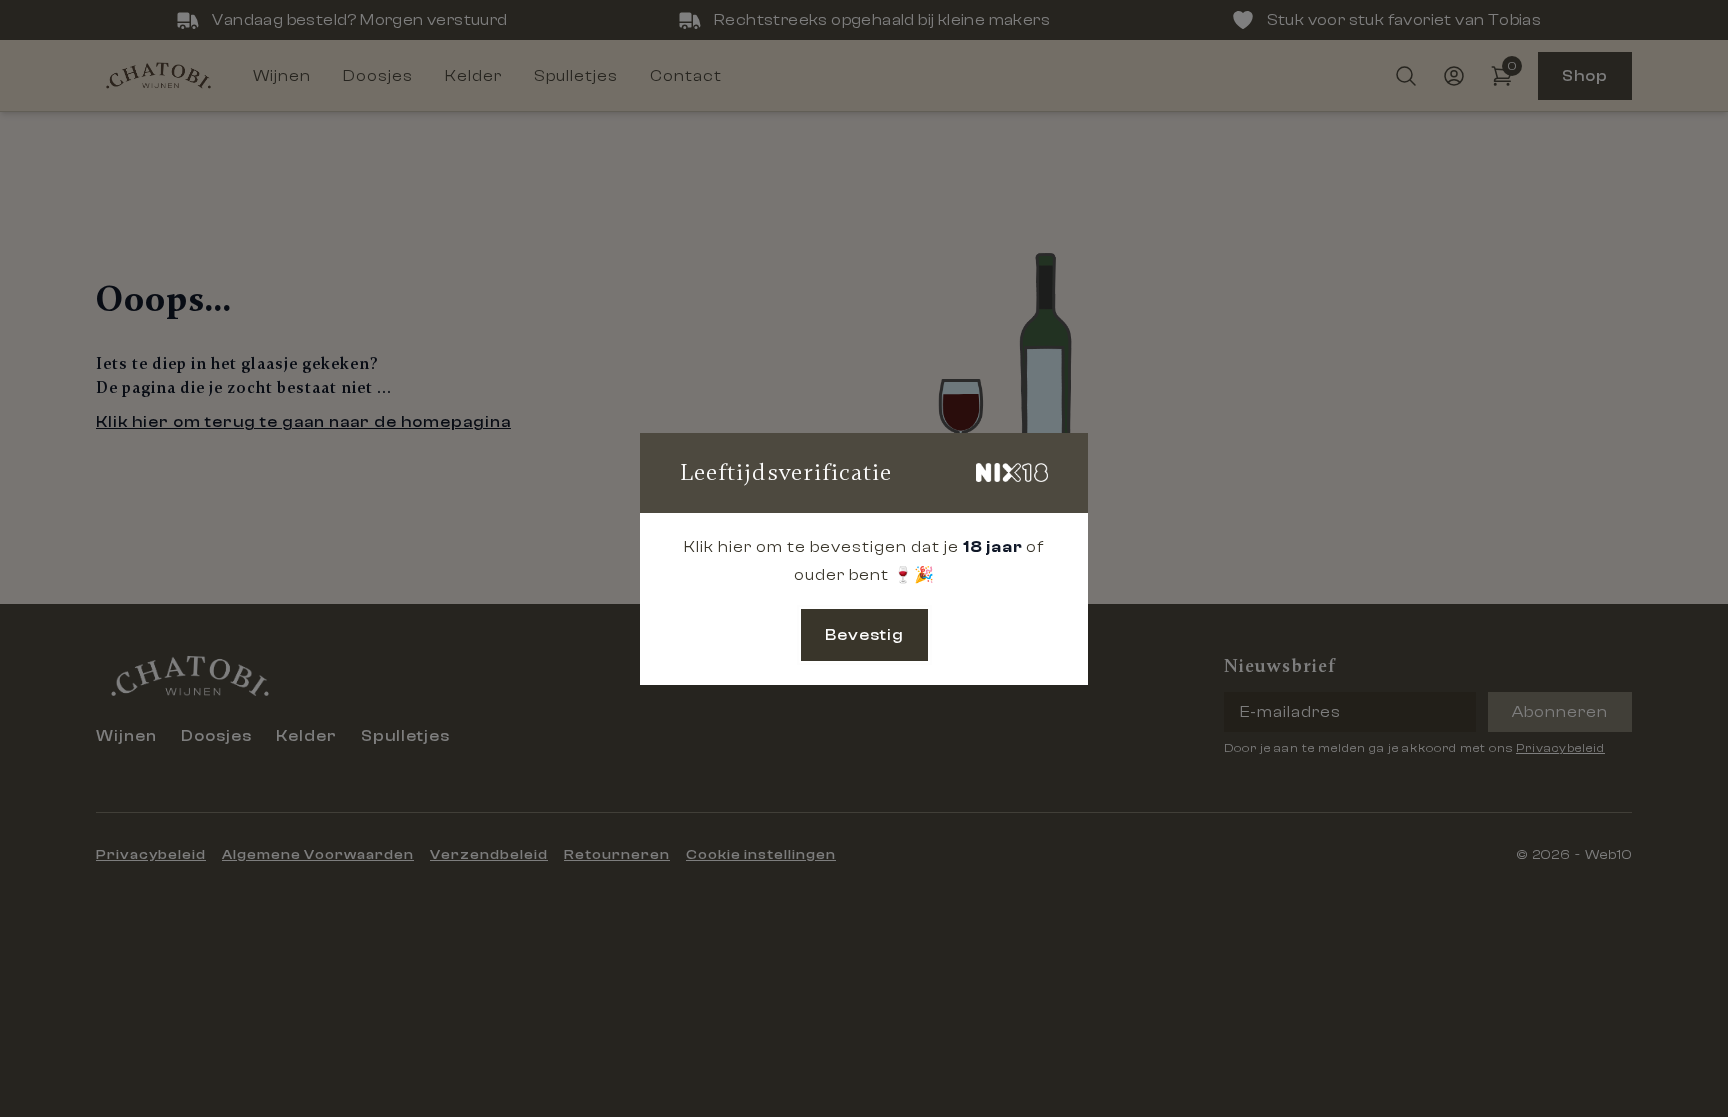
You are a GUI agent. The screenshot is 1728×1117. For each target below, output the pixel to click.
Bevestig (864, 635)
